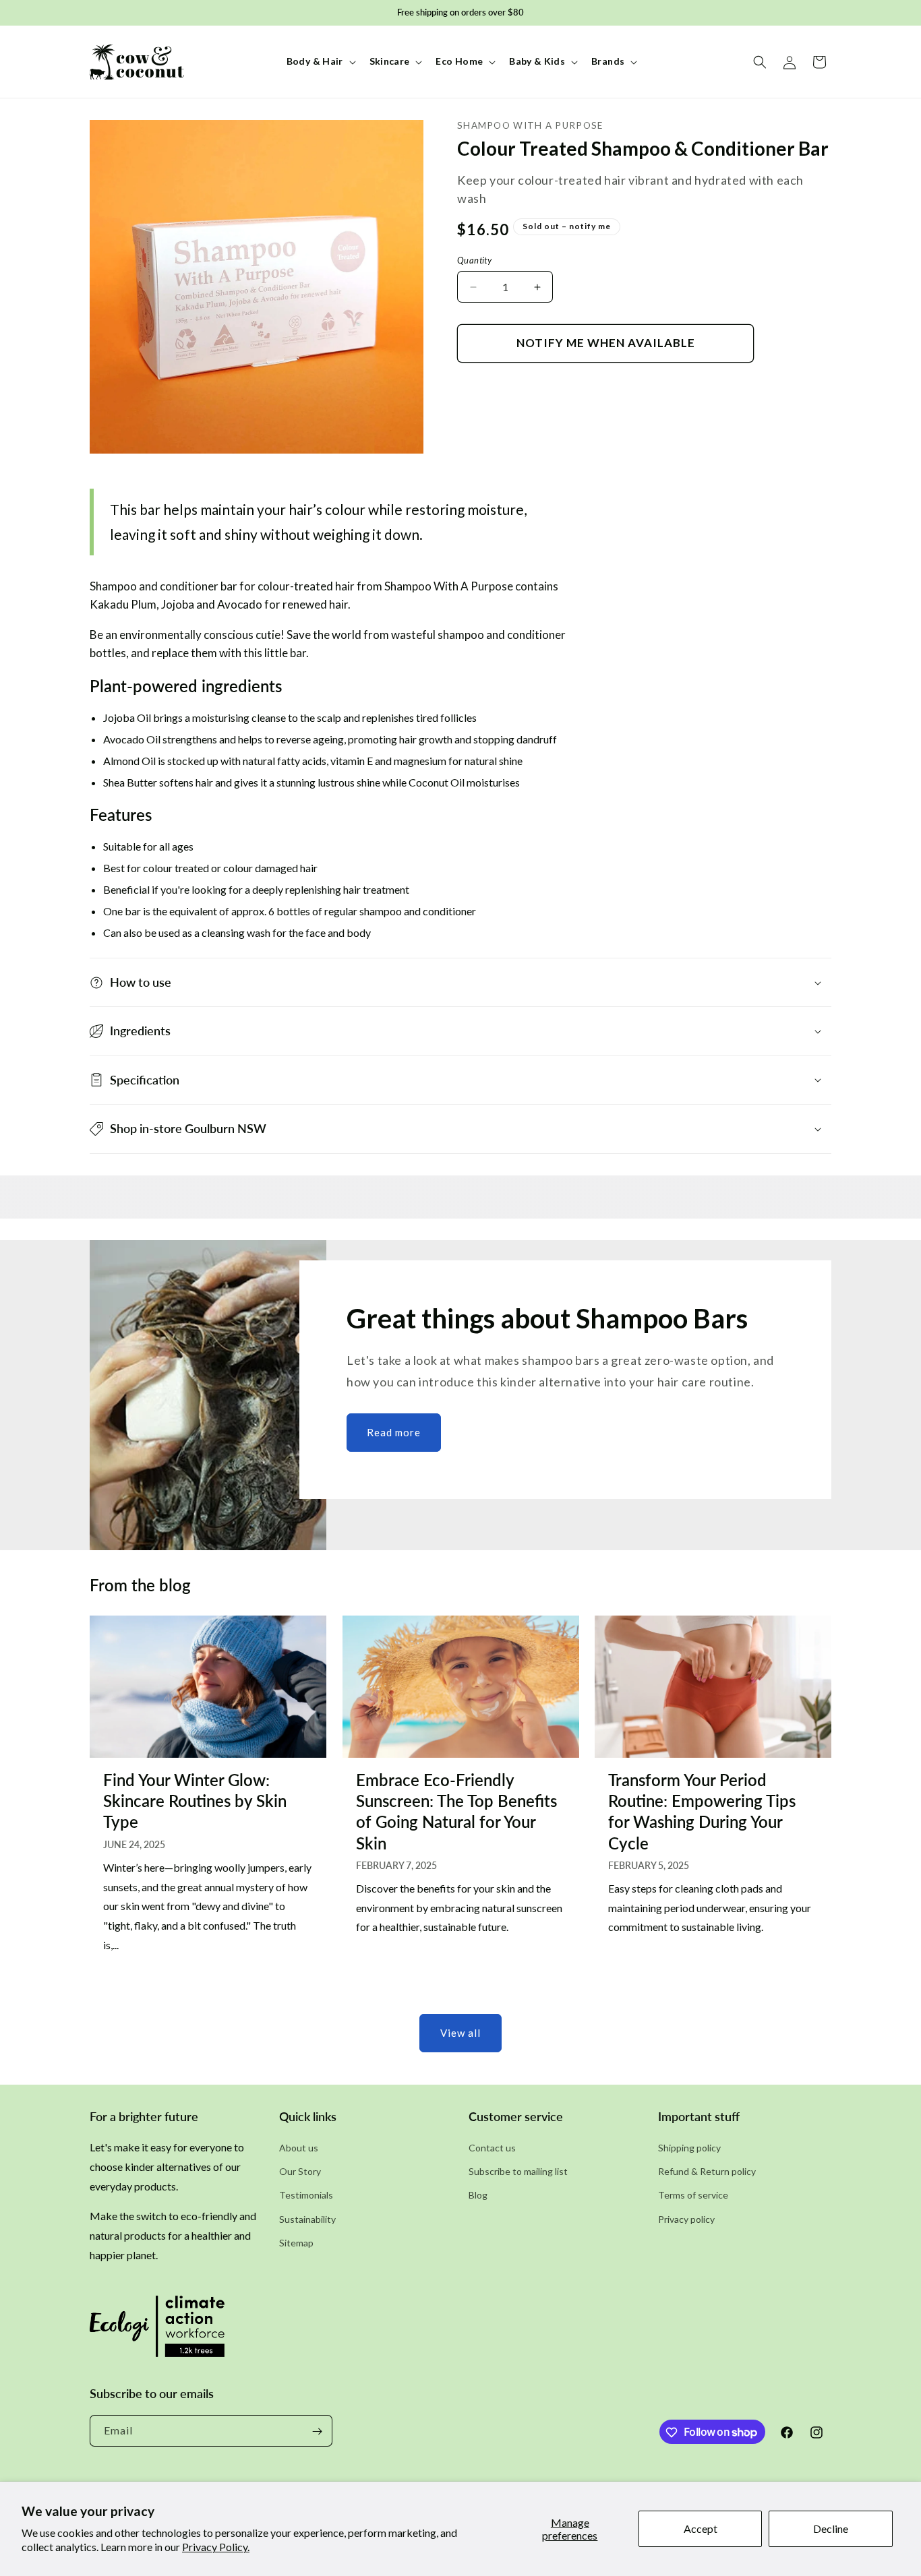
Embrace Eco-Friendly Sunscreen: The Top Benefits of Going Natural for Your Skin (456, 1811)
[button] (320, 61)
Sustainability (307, 2219)
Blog (478, 2196)
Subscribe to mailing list (518, 2172)
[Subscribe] (317, 2431)
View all (460, 2033)
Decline (831, 2528)
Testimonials (306, 2196)
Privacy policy (686, 2219)
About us (299, 2148)
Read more (394, 1432)
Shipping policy (689, 2148)
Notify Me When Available (606, 343)
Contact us (492, 2148)
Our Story (300, 2172)
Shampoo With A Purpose (530, 125)
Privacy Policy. (216, 2547)
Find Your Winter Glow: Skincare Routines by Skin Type (195, 1801)
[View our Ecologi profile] (157, 2331)
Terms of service (693, 2196)
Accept (701, 2528)
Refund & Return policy (707, 2172)
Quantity (474, 260)
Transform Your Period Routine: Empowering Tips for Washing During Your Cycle (702, 1811)
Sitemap (296, 2243)
